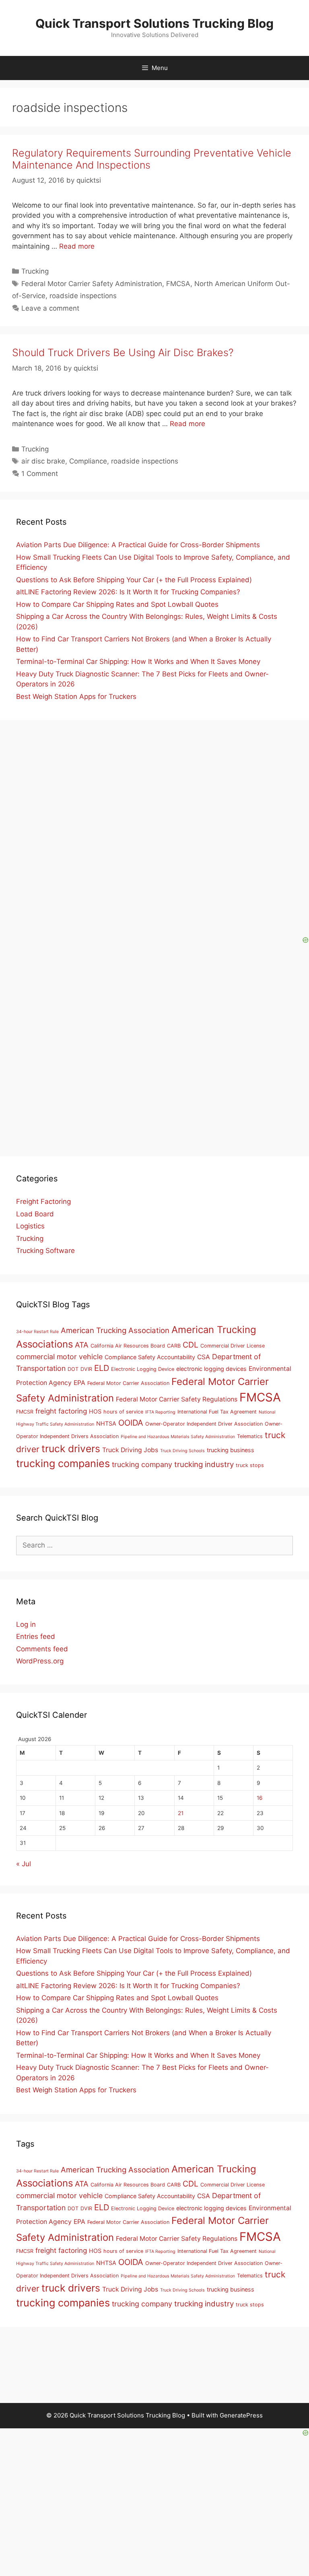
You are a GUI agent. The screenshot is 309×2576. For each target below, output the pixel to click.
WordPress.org (40, 1661)
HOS (95, 1411)
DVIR (86, 1369)
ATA (82, 1345)
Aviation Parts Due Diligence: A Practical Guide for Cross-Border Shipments (138, 545)
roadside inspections (83, 296)
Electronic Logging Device (143, 1369)
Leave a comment (50, 308)
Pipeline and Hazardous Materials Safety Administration (178, 1437)
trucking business (231, 1450)
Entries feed (36, 1636)
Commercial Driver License (233, 1346)
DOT (73, 1369)
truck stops (250, 1465)
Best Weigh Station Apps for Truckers (76, 697)
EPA (79, 1383)
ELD (102, 1368)
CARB (174, 1346)
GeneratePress (241, 2415)
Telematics (250, 1436)
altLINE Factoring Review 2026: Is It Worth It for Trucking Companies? (128, 592)
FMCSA (178, 284)
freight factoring (61, 1411)
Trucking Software (45, 1251)
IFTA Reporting (160, 1412)
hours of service (123, 1412)
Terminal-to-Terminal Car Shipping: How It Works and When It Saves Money (138, 662)
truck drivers (71, 1449)
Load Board (35, 1214)
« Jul (24, 1864)
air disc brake (43, 461)
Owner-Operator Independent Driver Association (204, 1424)
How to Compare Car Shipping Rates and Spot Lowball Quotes (117, 604)
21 (181, 1813)
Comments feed (42, 1649)
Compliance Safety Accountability (150, 1357)
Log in (26, 1624)
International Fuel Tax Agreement (217, 1412)
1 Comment (40, 474)
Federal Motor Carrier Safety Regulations (177, 1399)
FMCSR (25, 1412)
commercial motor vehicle (59, 1357)
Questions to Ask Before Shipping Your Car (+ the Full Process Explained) (134, 580)
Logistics (30, 1226)
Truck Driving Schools (182, 1451)
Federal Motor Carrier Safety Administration (92, 284)
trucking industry (204, 1464)
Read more (77, 246)
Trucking (35, 271)
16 (260, 1798)
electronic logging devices (211, 1369)
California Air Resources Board (128, 1346)
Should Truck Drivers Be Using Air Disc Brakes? (123, 352)
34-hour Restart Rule (37, 1332)
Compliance (88, 461)
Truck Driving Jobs (130, 1450)
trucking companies (63, 1463)
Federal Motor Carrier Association (128, 1383)
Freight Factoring (43, 1201)
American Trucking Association (115, 1330)
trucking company (142, 1464)
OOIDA (131, 1423)
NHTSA (106, 1423)
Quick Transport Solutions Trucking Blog (154, 23)
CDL (191, 1345)
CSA (204, 1357)
